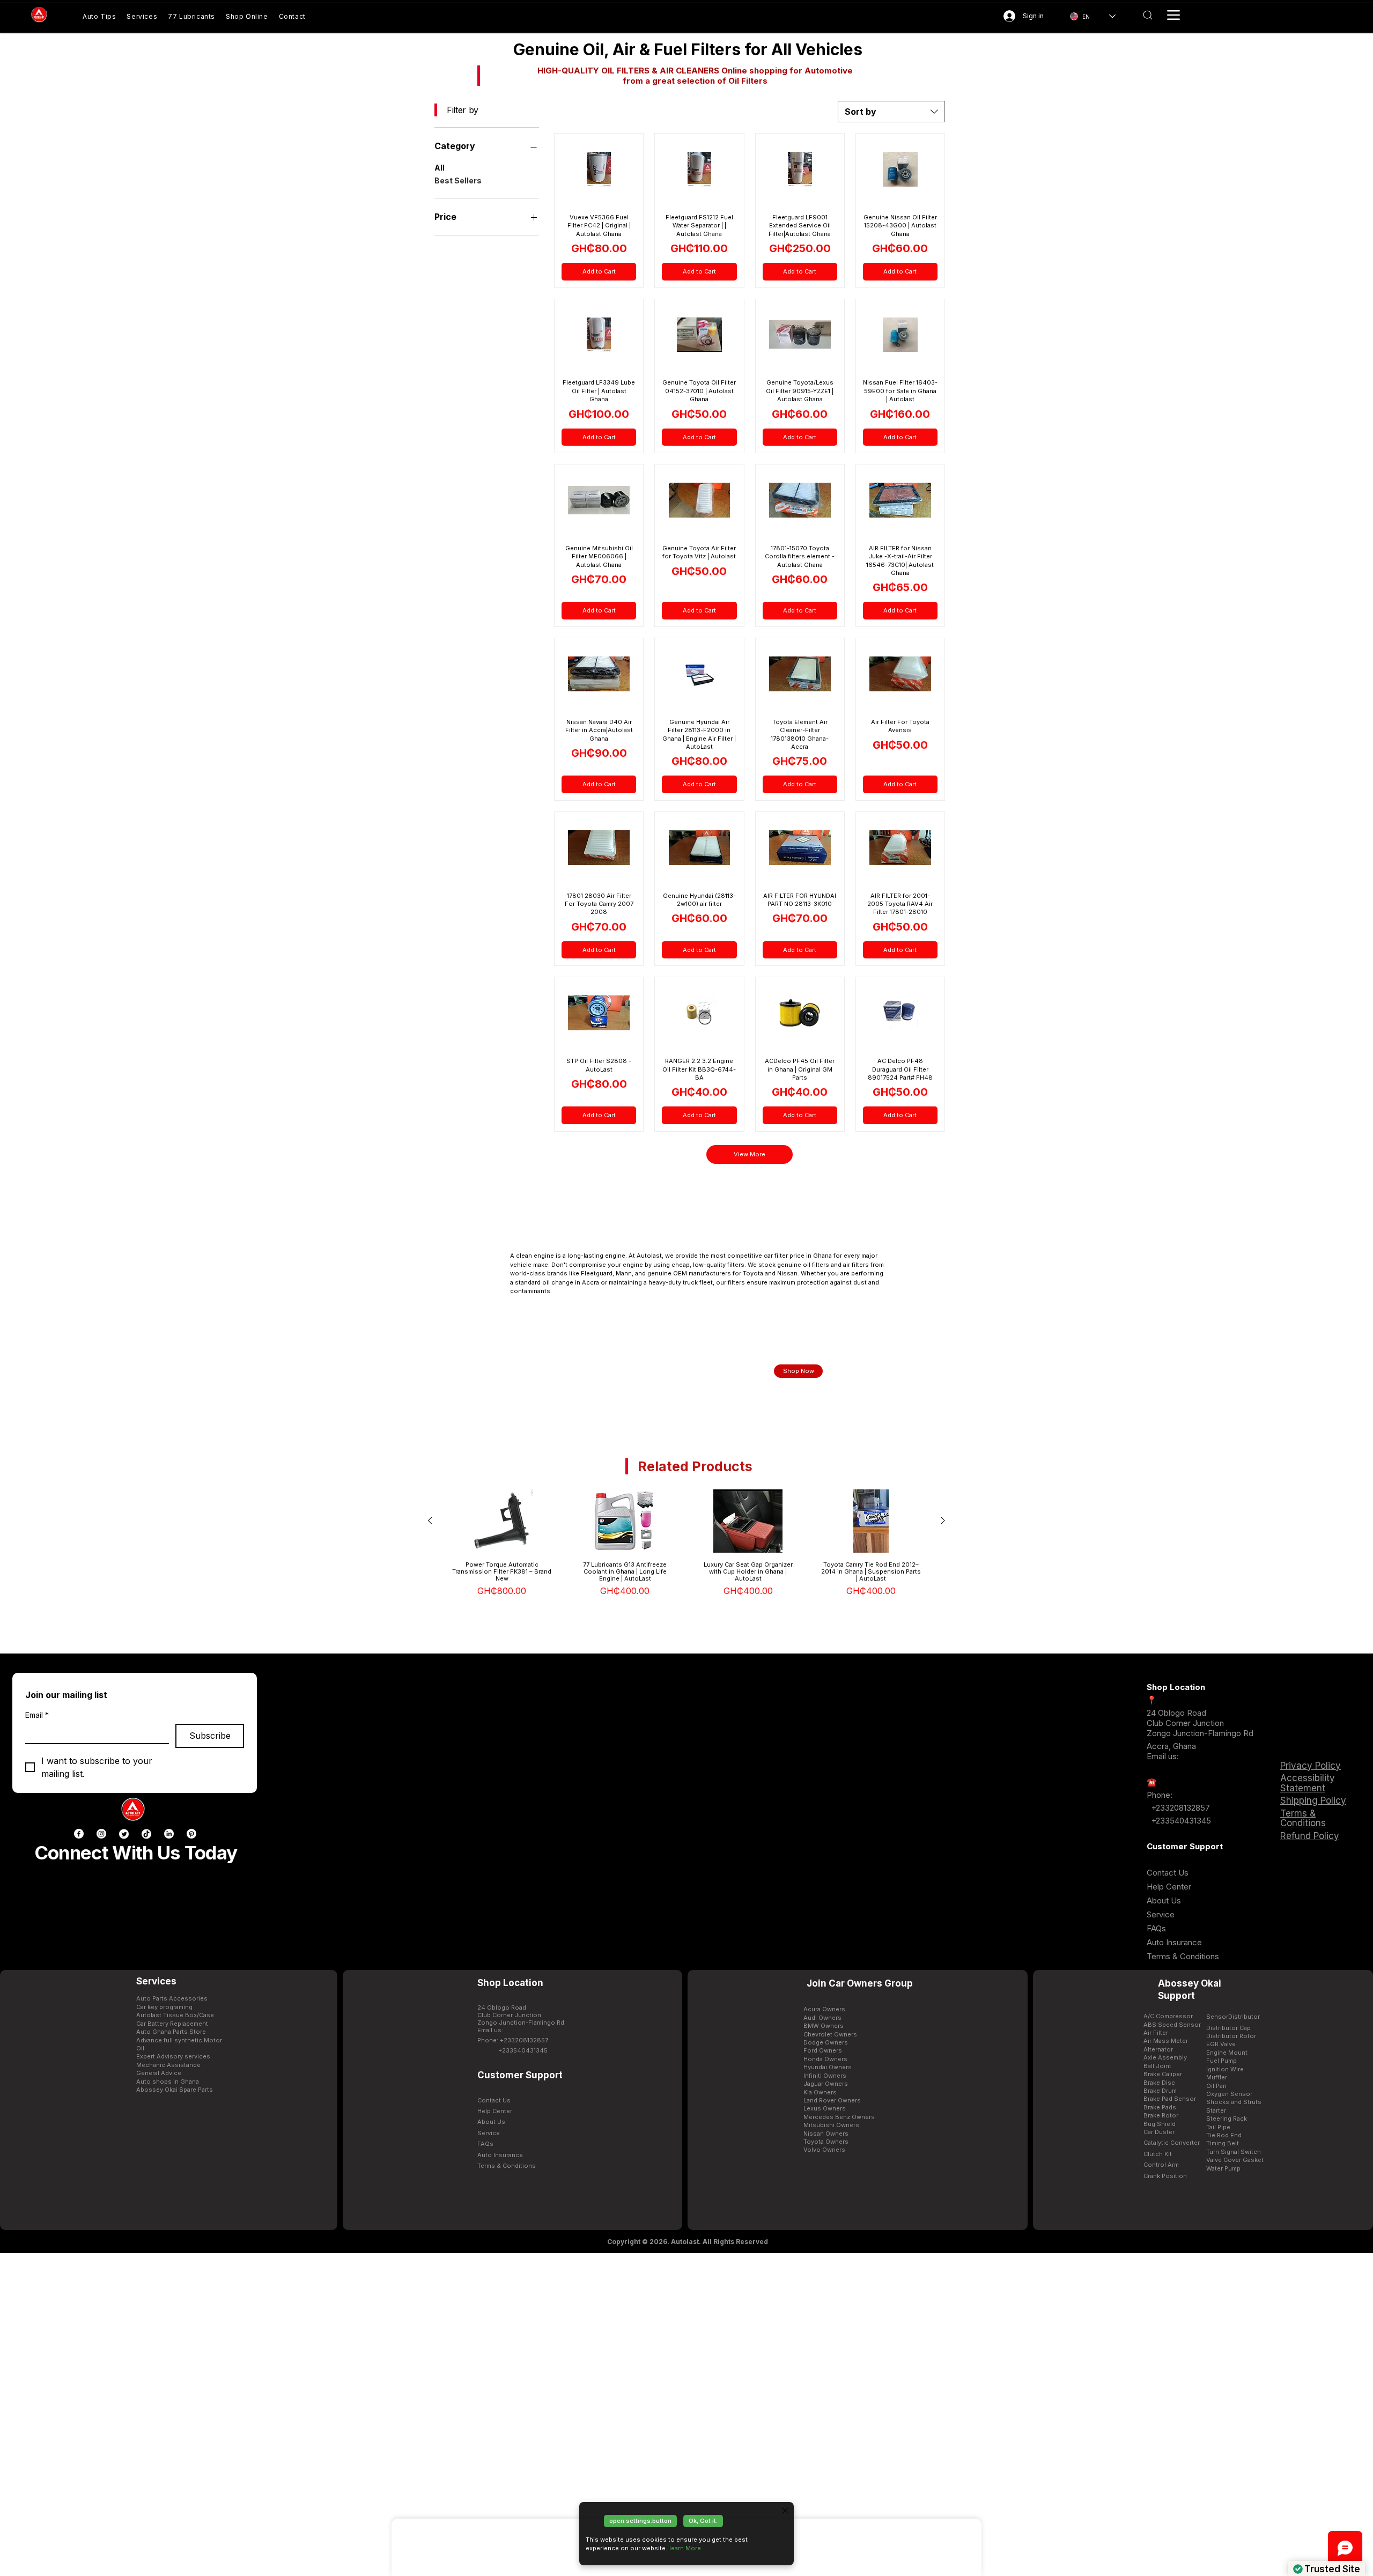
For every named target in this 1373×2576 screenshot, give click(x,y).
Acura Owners (824, 2009)
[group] (686, 1546)
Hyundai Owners (828, 2067)
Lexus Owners (825, 2108)
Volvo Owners (824, 2150)
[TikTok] (146, 1834)
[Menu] (1173, 15)
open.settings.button (640, 2521)
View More (750, 1154)
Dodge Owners (826, 2042)
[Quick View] (502, 1521)
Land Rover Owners (832, 2100)
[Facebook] (79, 1834)
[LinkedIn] (169, 1834)
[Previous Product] (430, 1520)
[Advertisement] (686, 2414)
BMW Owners (824, 2026)
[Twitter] (124, 1834)
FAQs (1156, 1928)
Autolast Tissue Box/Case (175, 2015)
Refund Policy (1310, 1836)
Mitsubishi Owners (831, 2125)
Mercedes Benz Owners (839, 2117)
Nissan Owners (826, 2134)
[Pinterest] (191, 1834)
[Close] (785, 2511)
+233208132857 (1179, 1808)
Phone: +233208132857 (513, 2040)
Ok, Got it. (703, 2521)
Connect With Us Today (136, 1852)
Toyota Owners (826, 2142)
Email (37, 1715)
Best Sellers (458, 180)
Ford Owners (823, 2050)
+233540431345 (1181, 1821)
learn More (685, 2548)
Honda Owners (825, 2059)
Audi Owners (822, 2018)
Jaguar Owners (826, 2084)
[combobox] (891, 112)
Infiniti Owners (825, 2076)
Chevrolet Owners (830, 2034)
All (440, 168)
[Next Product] (943, 1520)
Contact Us (1168, 1873)
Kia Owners (820, 2092)
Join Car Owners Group (860, 1983)
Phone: (1160, 1795)
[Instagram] (101, 1834)
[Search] (1147, 15)
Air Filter (1156, 2033)
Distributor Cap (1228, 2028)
